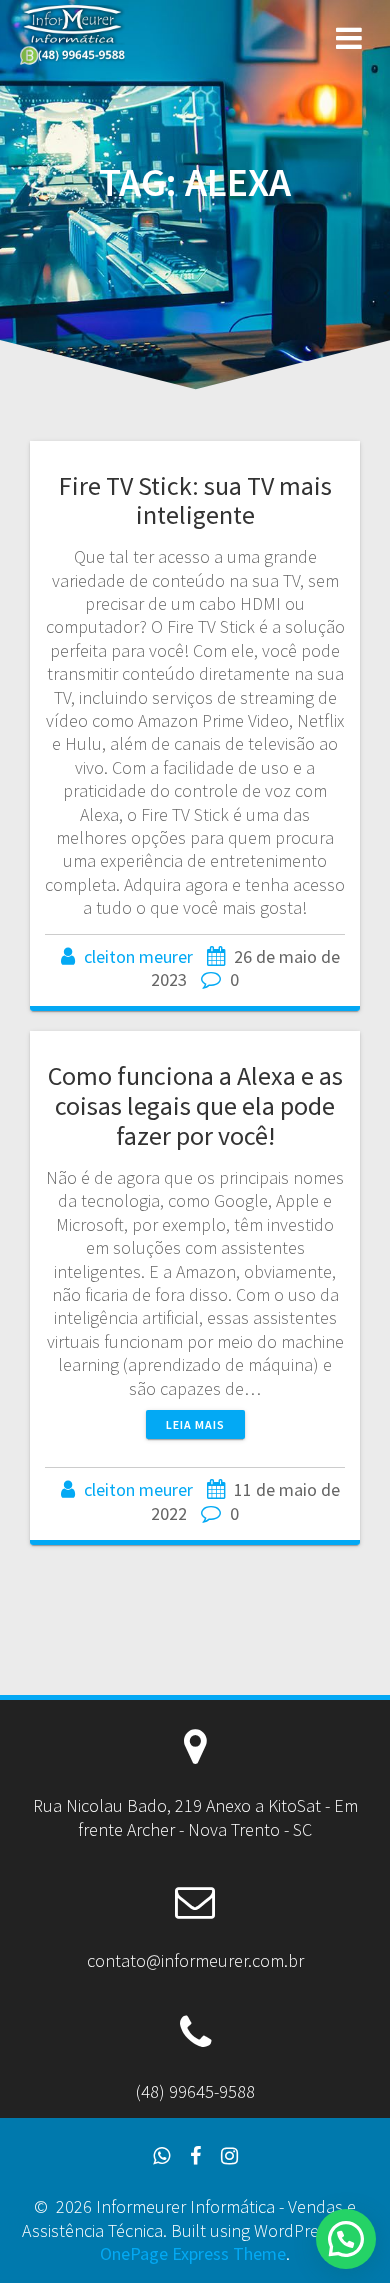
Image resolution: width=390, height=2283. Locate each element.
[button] (346, 2239)
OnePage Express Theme (193, 2253)
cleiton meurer (138, 956)
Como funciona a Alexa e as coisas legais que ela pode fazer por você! (195, 1105)
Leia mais (195, 1424)
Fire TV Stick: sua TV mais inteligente (195, 500)
